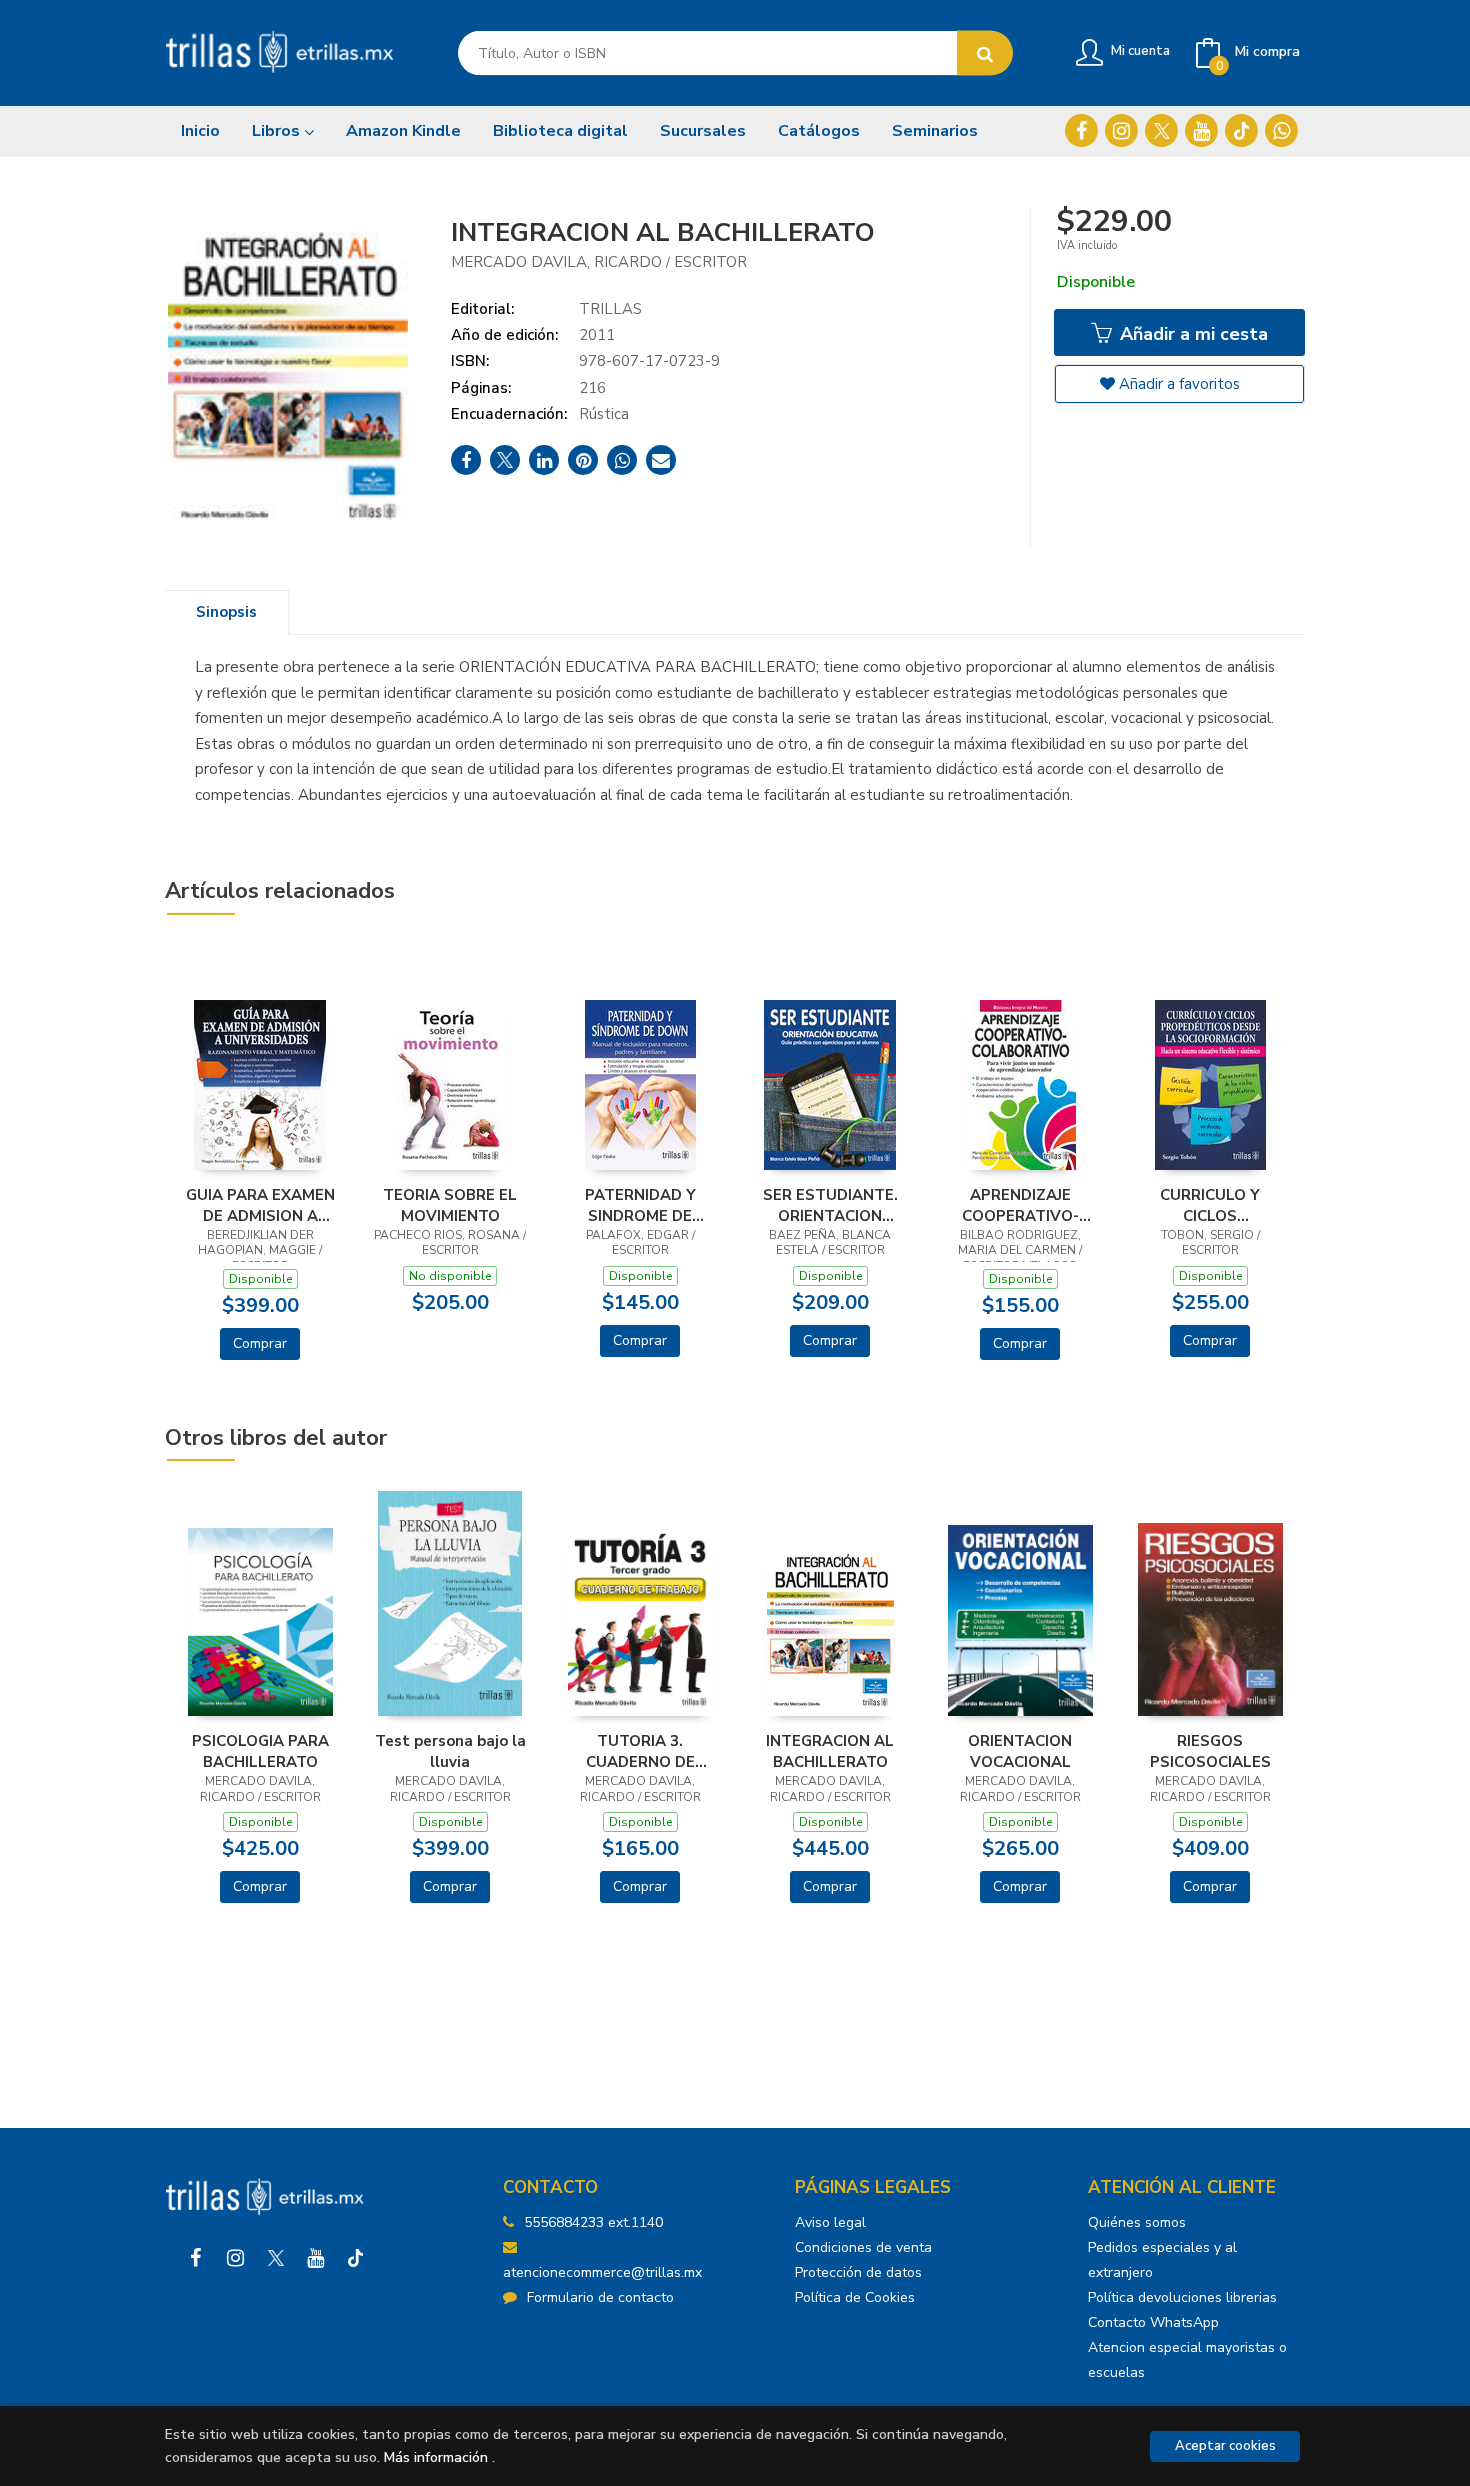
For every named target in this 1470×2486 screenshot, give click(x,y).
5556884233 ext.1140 (593, 2222)
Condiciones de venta (863, 2247)
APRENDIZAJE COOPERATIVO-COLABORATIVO (1020, 1205)
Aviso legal (830, 2222)
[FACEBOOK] (1081, 130)
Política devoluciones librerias (1182, 2297)
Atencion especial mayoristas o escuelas (1187, 2360)
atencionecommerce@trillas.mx (602, 2272)
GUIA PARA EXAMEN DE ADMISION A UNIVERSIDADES (260, 1205)
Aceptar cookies (1225, 2446)
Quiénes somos (1137, 2222)
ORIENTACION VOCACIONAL (1020, 1751)
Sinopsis (226, 612)
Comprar (260, 1343)
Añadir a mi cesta (1191, 334)
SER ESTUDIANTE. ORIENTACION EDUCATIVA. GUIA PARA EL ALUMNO (830, 1205)
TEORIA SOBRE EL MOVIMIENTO (450, 1205)
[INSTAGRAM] (1121, 130)
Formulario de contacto (600, 2297)
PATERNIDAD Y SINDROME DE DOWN (640, 1205)
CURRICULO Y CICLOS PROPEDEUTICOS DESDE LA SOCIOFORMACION (1210, 1205)
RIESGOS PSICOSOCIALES (1210, 1751)
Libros (278, 131)
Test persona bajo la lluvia (450, 1751)
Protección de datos (858, 2272)
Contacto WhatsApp (1153, 2322)
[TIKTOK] (1241, 130)
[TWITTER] (1161, 130)
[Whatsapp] (1281, 130)
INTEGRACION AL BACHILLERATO (830, 1751)
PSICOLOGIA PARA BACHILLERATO (260, 1751)
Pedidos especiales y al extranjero (1162, 2260)
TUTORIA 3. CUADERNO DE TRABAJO (640, 1751)
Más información (436, 2457)
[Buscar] (985, 53)
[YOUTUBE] (1201, 130)
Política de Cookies (855, 2297)
